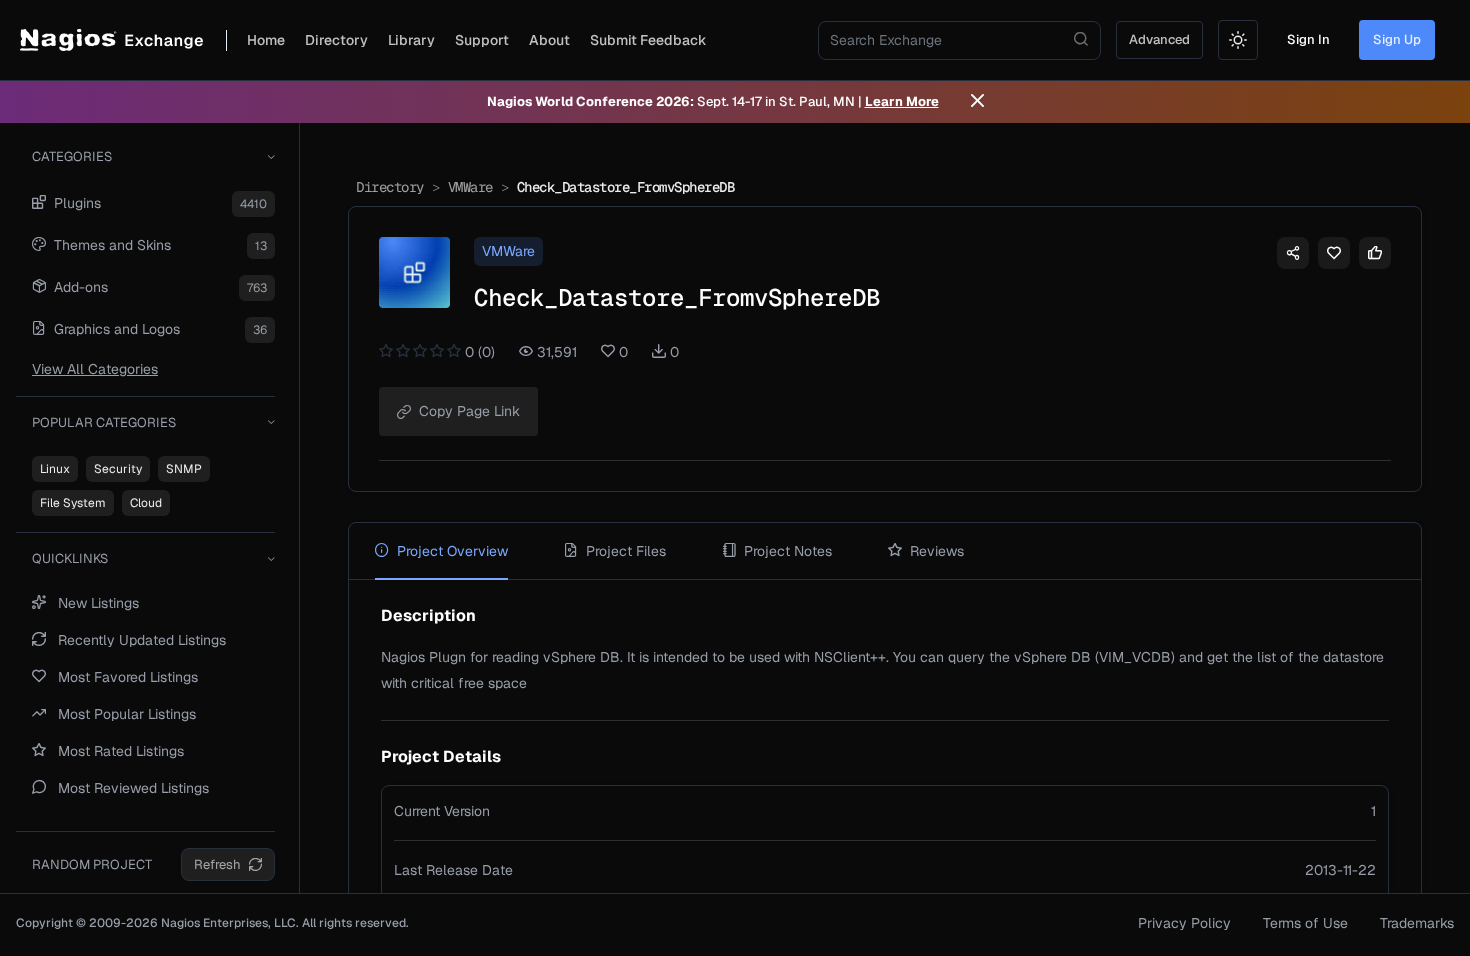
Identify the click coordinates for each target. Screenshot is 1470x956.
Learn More (902, 101)
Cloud (146, 503)
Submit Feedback (648, 40)
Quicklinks (70, 558)
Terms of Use (1305, 923)
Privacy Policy (1184, 923)
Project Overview (452, 551)
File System (73, 503)
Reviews (937, 551)
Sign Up (1397, 39)
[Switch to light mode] (1238, 40)
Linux (55, 469)
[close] (977, 102)
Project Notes (788, 551)
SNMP (184, 469)
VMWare (470, 187)
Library (411, 40)
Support (482, 40)
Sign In (1308, 39)
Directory (336, 40)
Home (266, 40)
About (549, 40)
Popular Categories (104, 422)
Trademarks (1417, 923)
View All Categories (95, 369)
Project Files (626, 551)
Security (118, 469)
